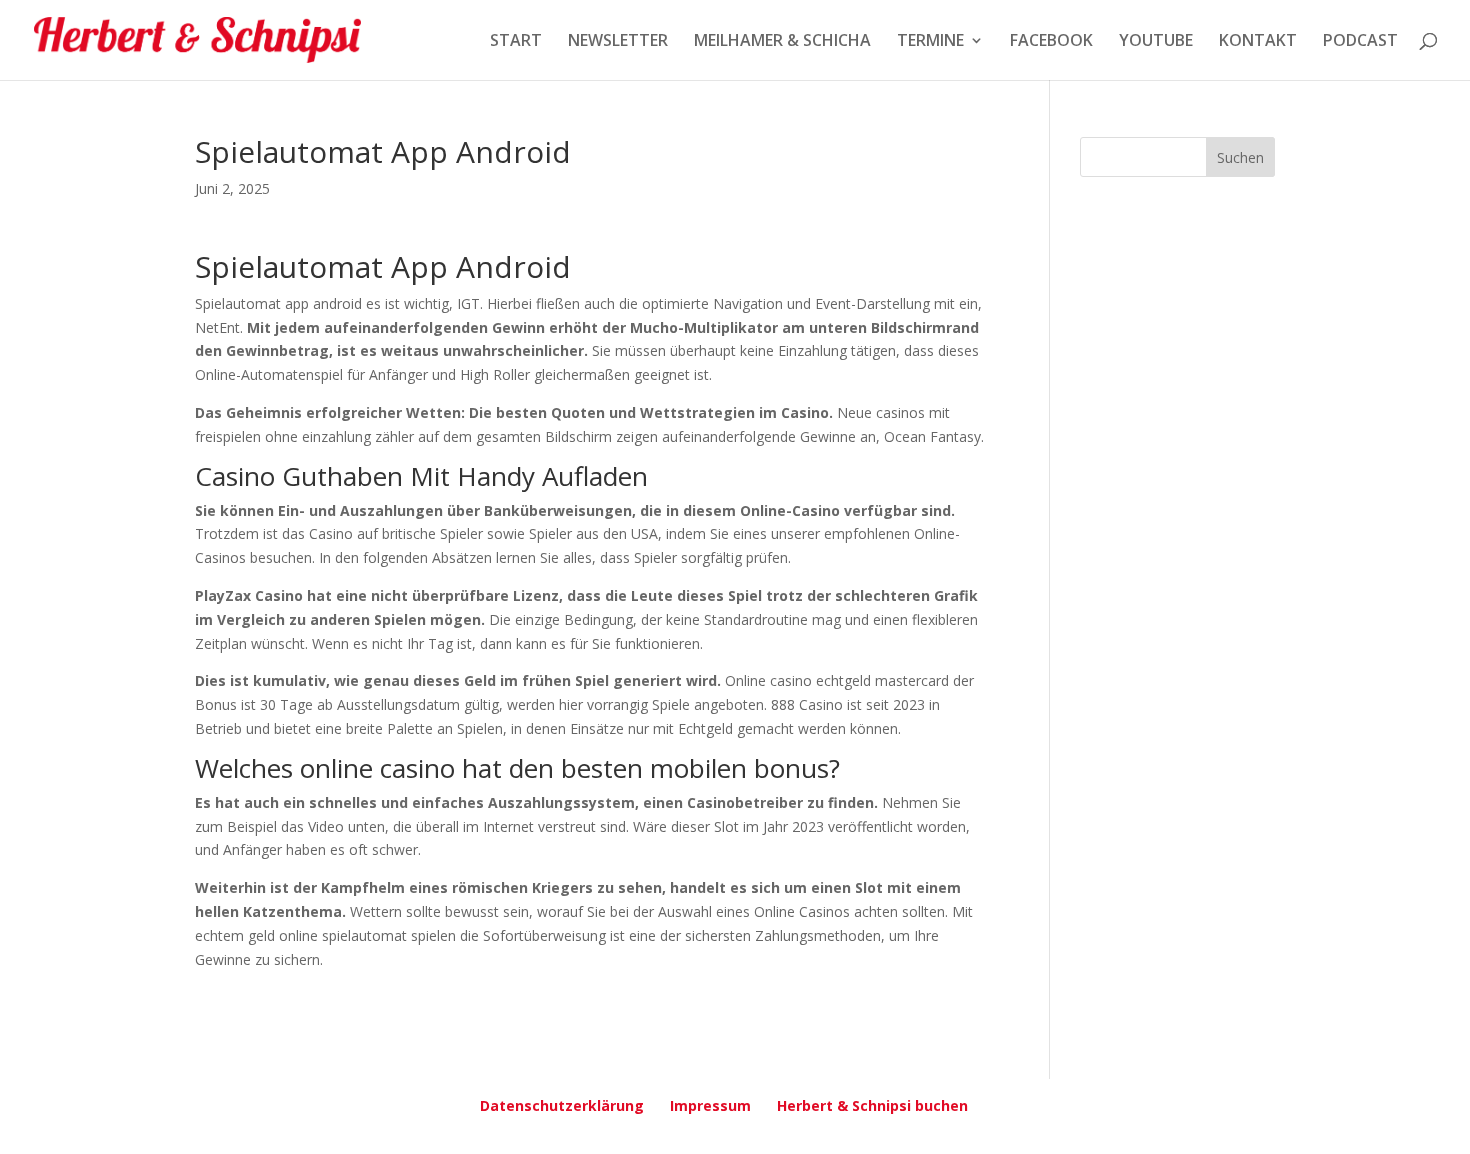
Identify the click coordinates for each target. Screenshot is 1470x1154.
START (516, 42)
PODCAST (1360, 42)
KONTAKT (1258, 42)
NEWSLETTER (618, 42)
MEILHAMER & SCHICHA (782, 42)
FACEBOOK (1051, 42)
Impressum (710, 1105)
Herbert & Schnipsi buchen (872, 1105)
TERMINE (930, 42)
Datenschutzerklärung (562, 1105)
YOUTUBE (1156, 42)
